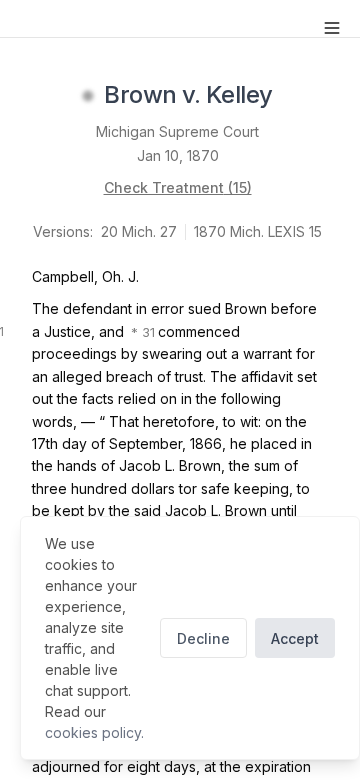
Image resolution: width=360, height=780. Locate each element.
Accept (295, 638)
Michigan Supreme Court (177, 131)
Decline (203, 638)
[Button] (332, 28)
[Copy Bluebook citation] (295, 96)
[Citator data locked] (88, 96)
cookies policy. (94, 732)
